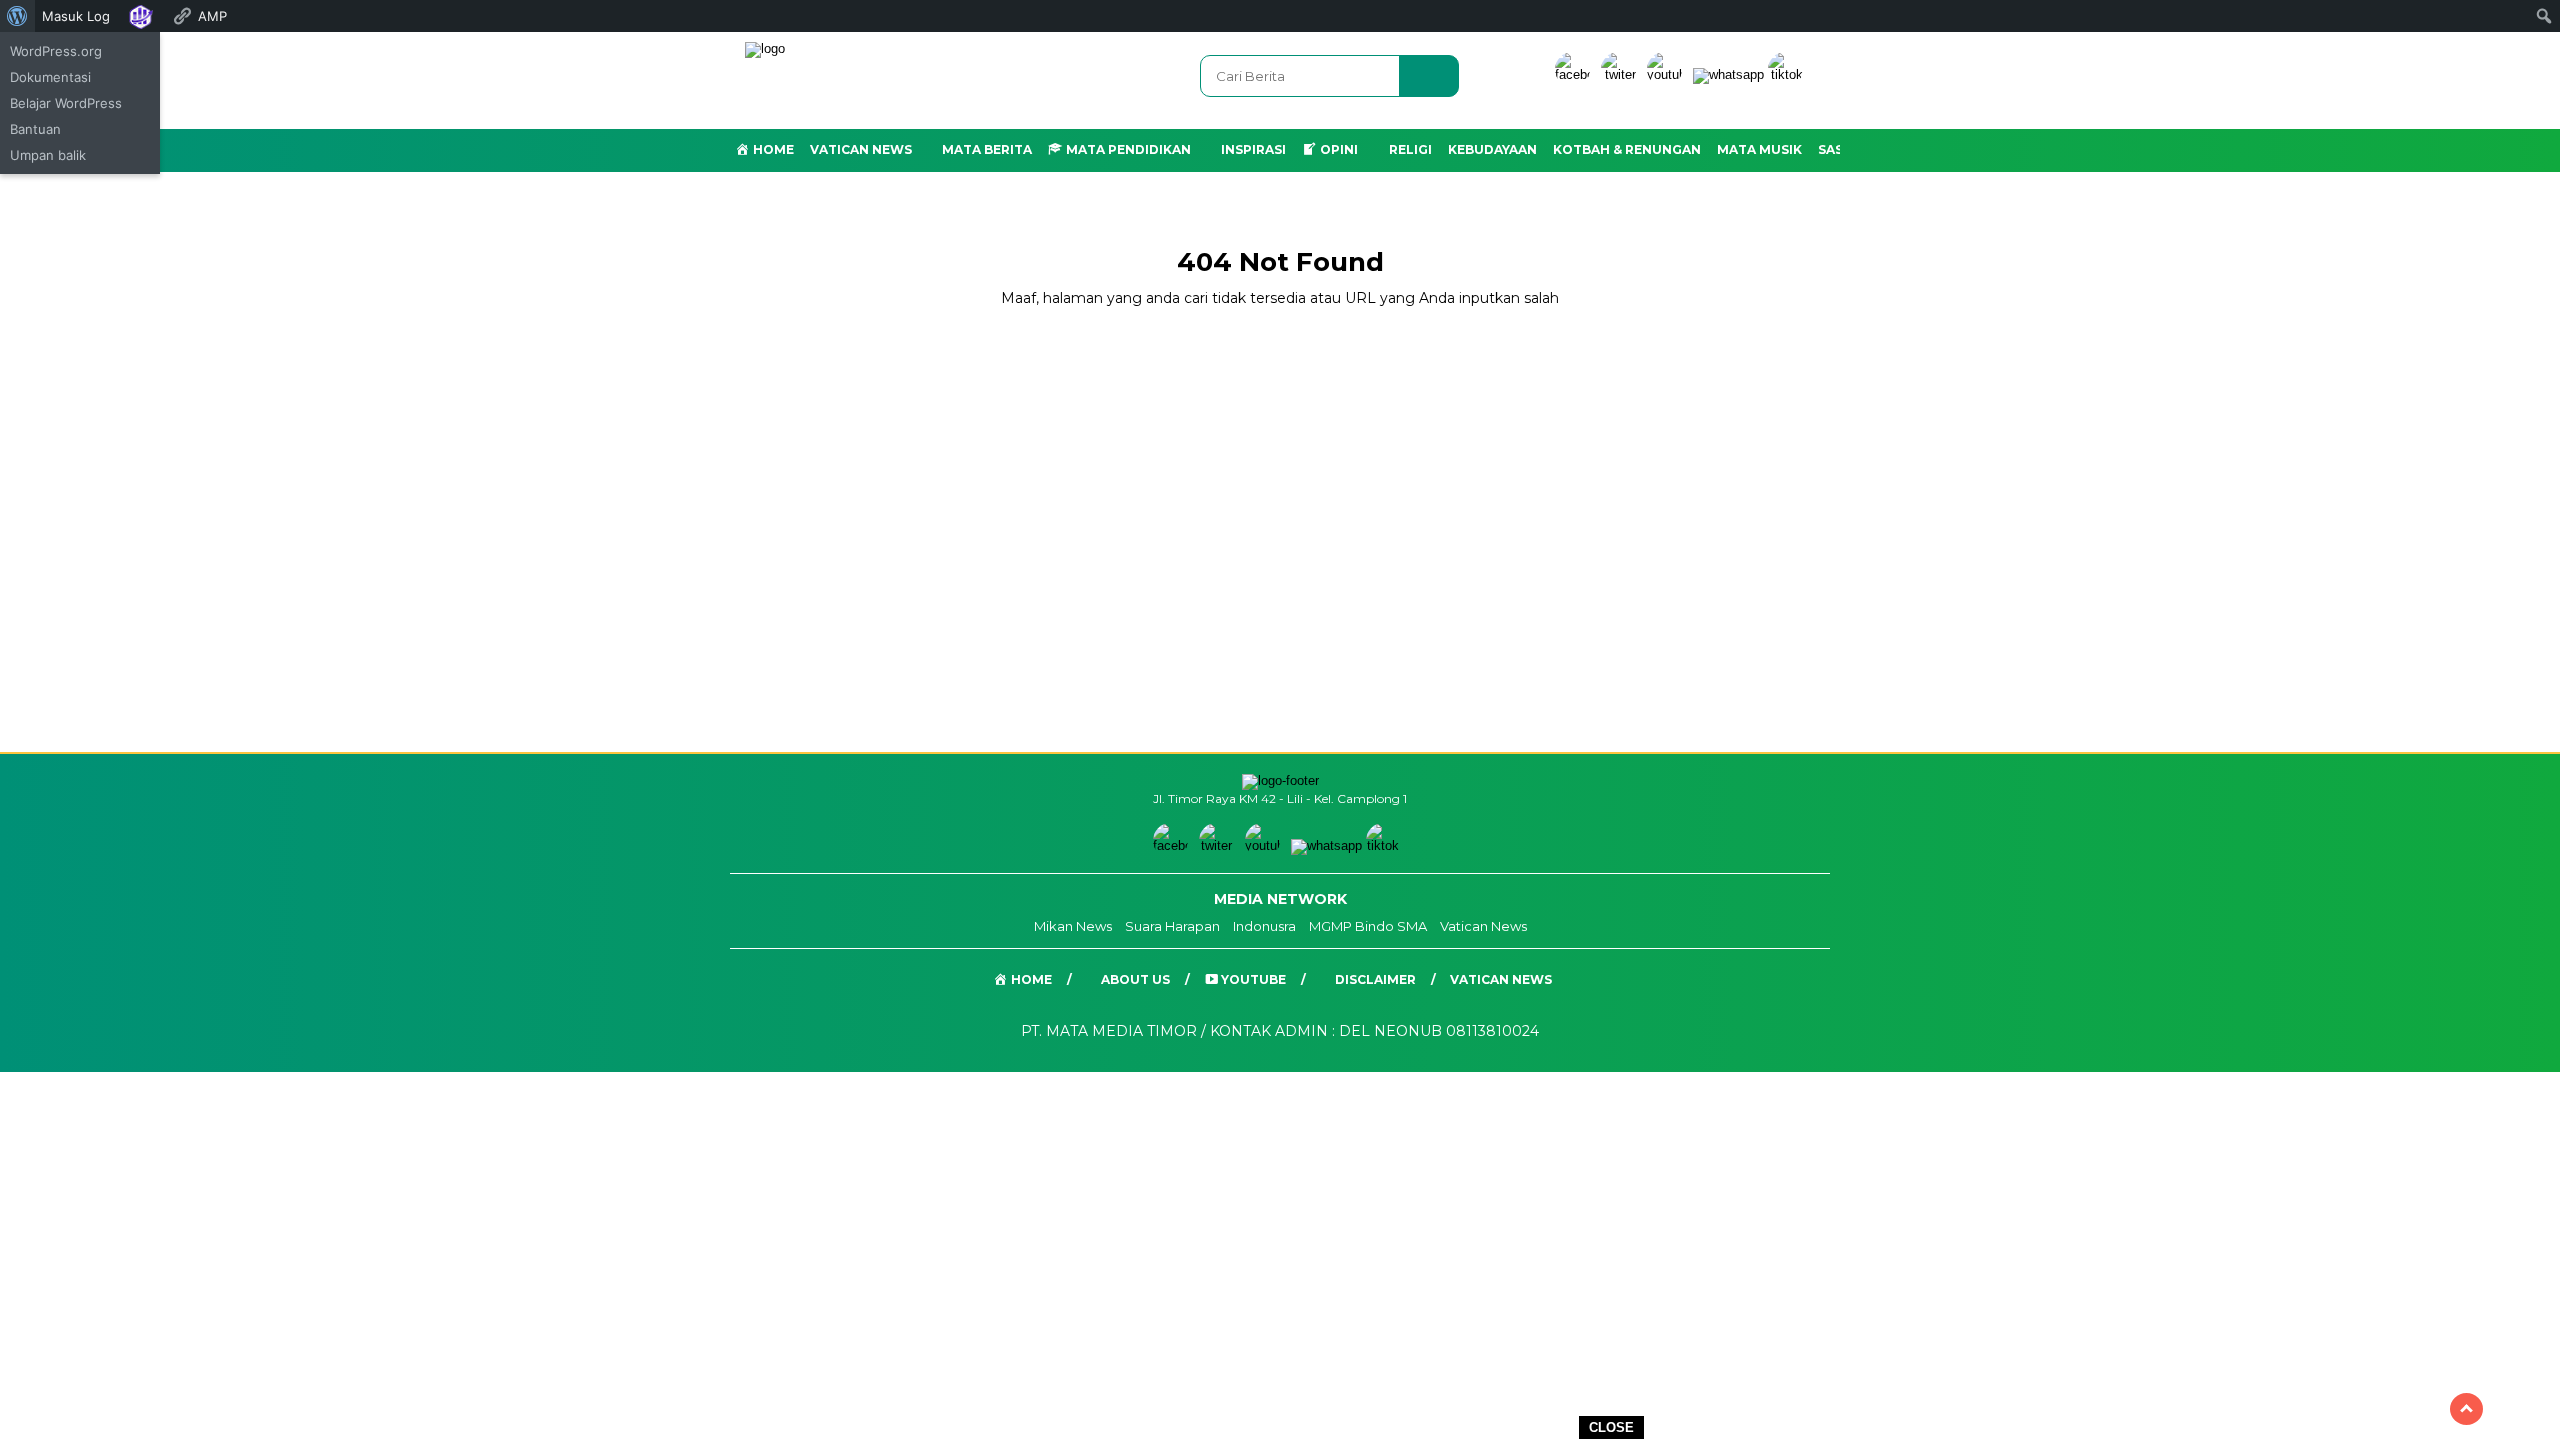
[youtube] (1668, 74)
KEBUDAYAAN (1492, 149)
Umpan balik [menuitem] (48, 155)
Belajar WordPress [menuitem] (66, 103)
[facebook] (1576, 74)
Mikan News (1073, 926)
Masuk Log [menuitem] (76, 16)
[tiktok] (1789, 74)
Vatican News (861, 149)
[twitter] (1622, 74)
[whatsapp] (1728, 74)
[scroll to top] (2466, 1409)
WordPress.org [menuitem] (56, 51)
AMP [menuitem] (212, 16)
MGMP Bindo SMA (1368, 926)
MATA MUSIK (1759, 149)
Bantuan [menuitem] (35, 129)
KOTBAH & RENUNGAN (1627, 149)
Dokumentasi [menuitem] (50, 77)
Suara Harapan (1172, 926)
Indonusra (1264, 926)
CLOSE (1611, 1427)
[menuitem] (17, 16)
